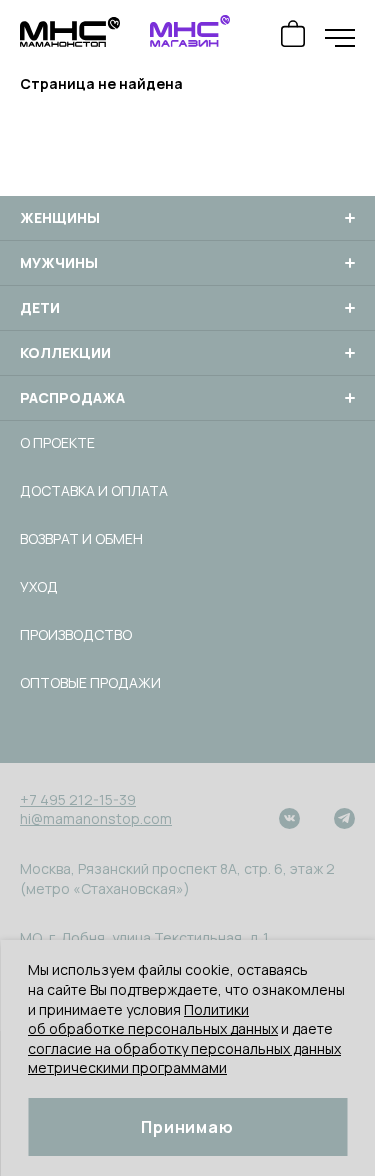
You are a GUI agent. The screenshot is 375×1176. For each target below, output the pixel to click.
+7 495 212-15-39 (78, 799)
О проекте (57, 442)
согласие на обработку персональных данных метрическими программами (184, 1058)
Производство (76, 634)
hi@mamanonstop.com (96, 818)
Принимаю (187, 1127)
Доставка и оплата (94, 490)
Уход (39, 586)
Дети (40, 308)
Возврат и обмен (81, 538)
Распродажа (72, 398)
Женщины (60, 218)
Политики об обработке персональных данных (153, 1019)
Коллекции (65, 353)
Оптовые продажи (90, 682)
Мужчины (59, 263)
